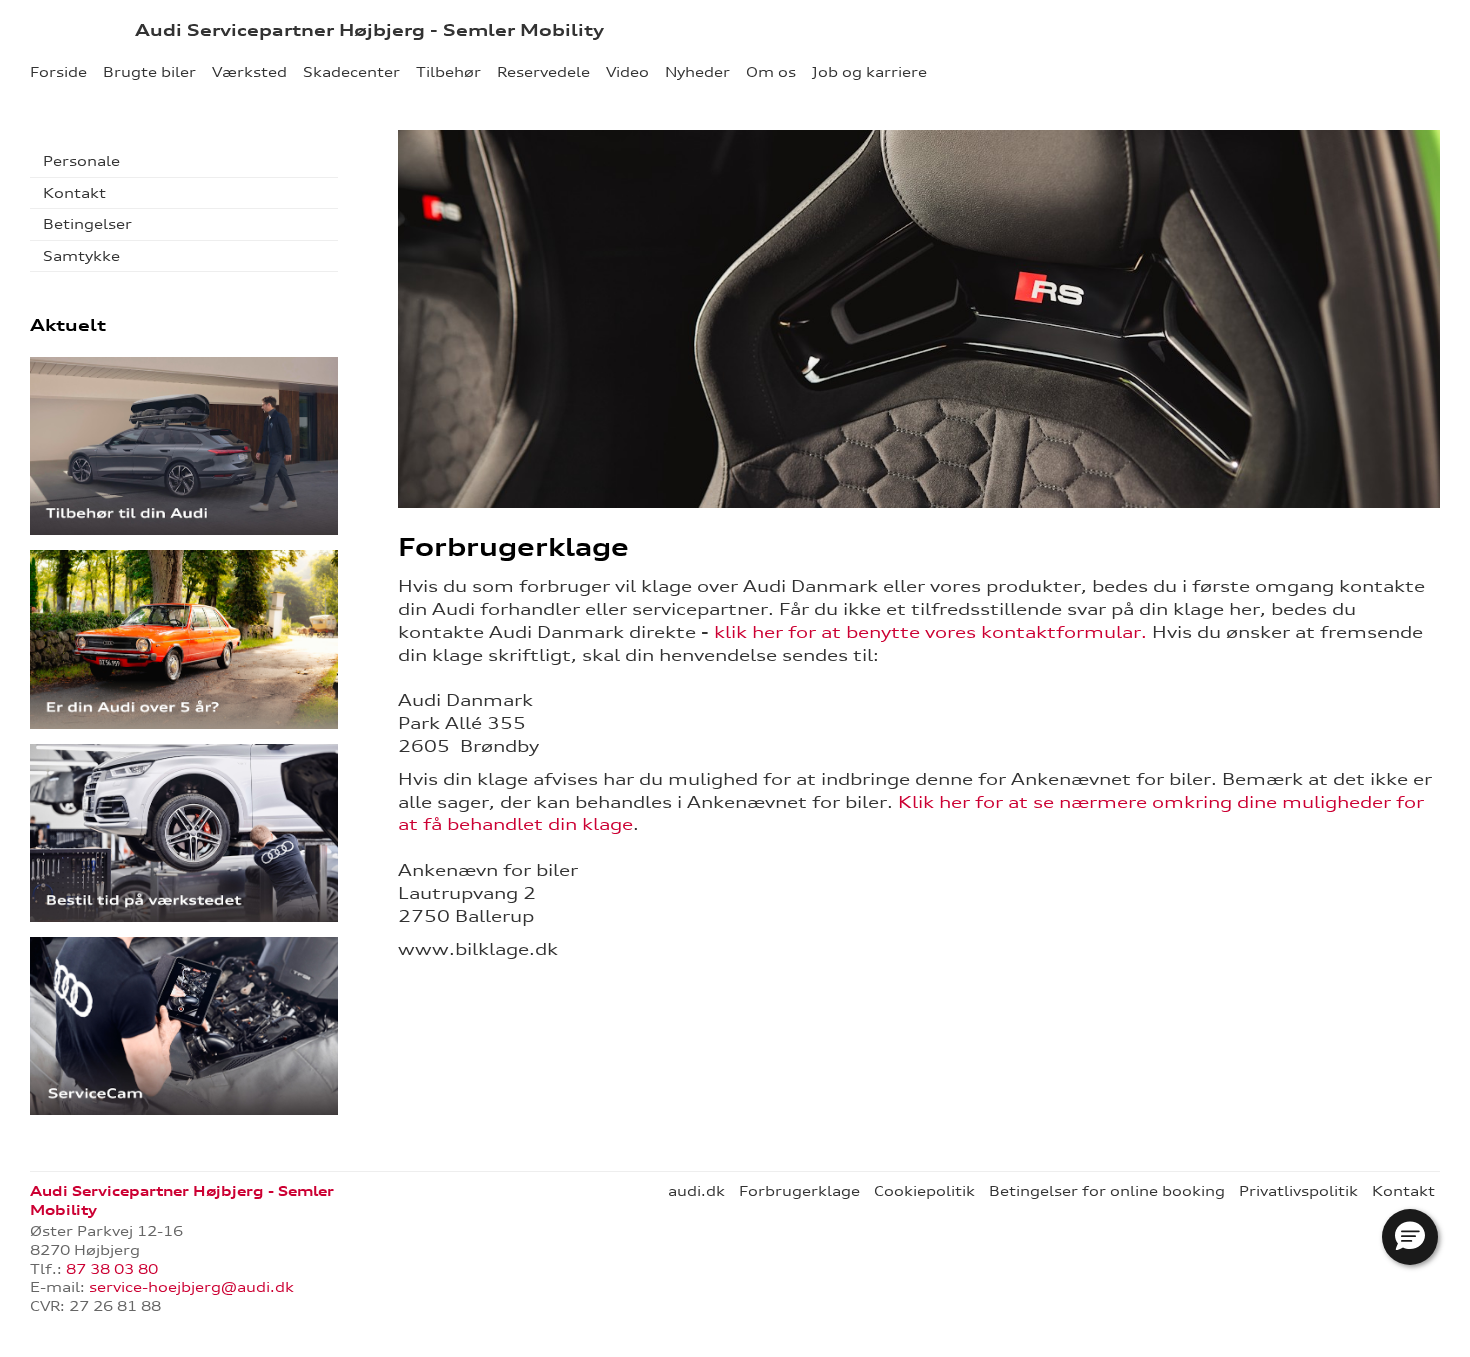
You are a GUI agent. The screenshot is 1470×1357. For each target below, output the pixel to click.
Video (627, 72)
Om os (771, 72)
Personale (81, 161)
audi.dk (696, 1191)
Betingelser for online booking (1107, 1191)
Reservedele (543, 72)
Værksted (249, 72)
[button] (1410, 1237)
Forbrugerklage (799, 1191)
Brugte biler (149, 72)
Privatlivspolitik (1298, 1191)
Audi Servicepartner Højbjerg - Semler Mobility (369, 30)
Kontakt (74, 193)
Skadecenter (351, 72)
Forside (58, 72)
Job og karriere (869, 72)
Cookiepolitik (924, 1191)
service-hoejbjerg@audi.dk (191, 1287)
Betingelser (87, 224)
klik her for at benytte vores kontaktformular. (930, 632)
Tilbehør (448, 72)
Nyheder (697, 72)
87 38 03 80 (112, 1269)
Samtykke (81, 256)
